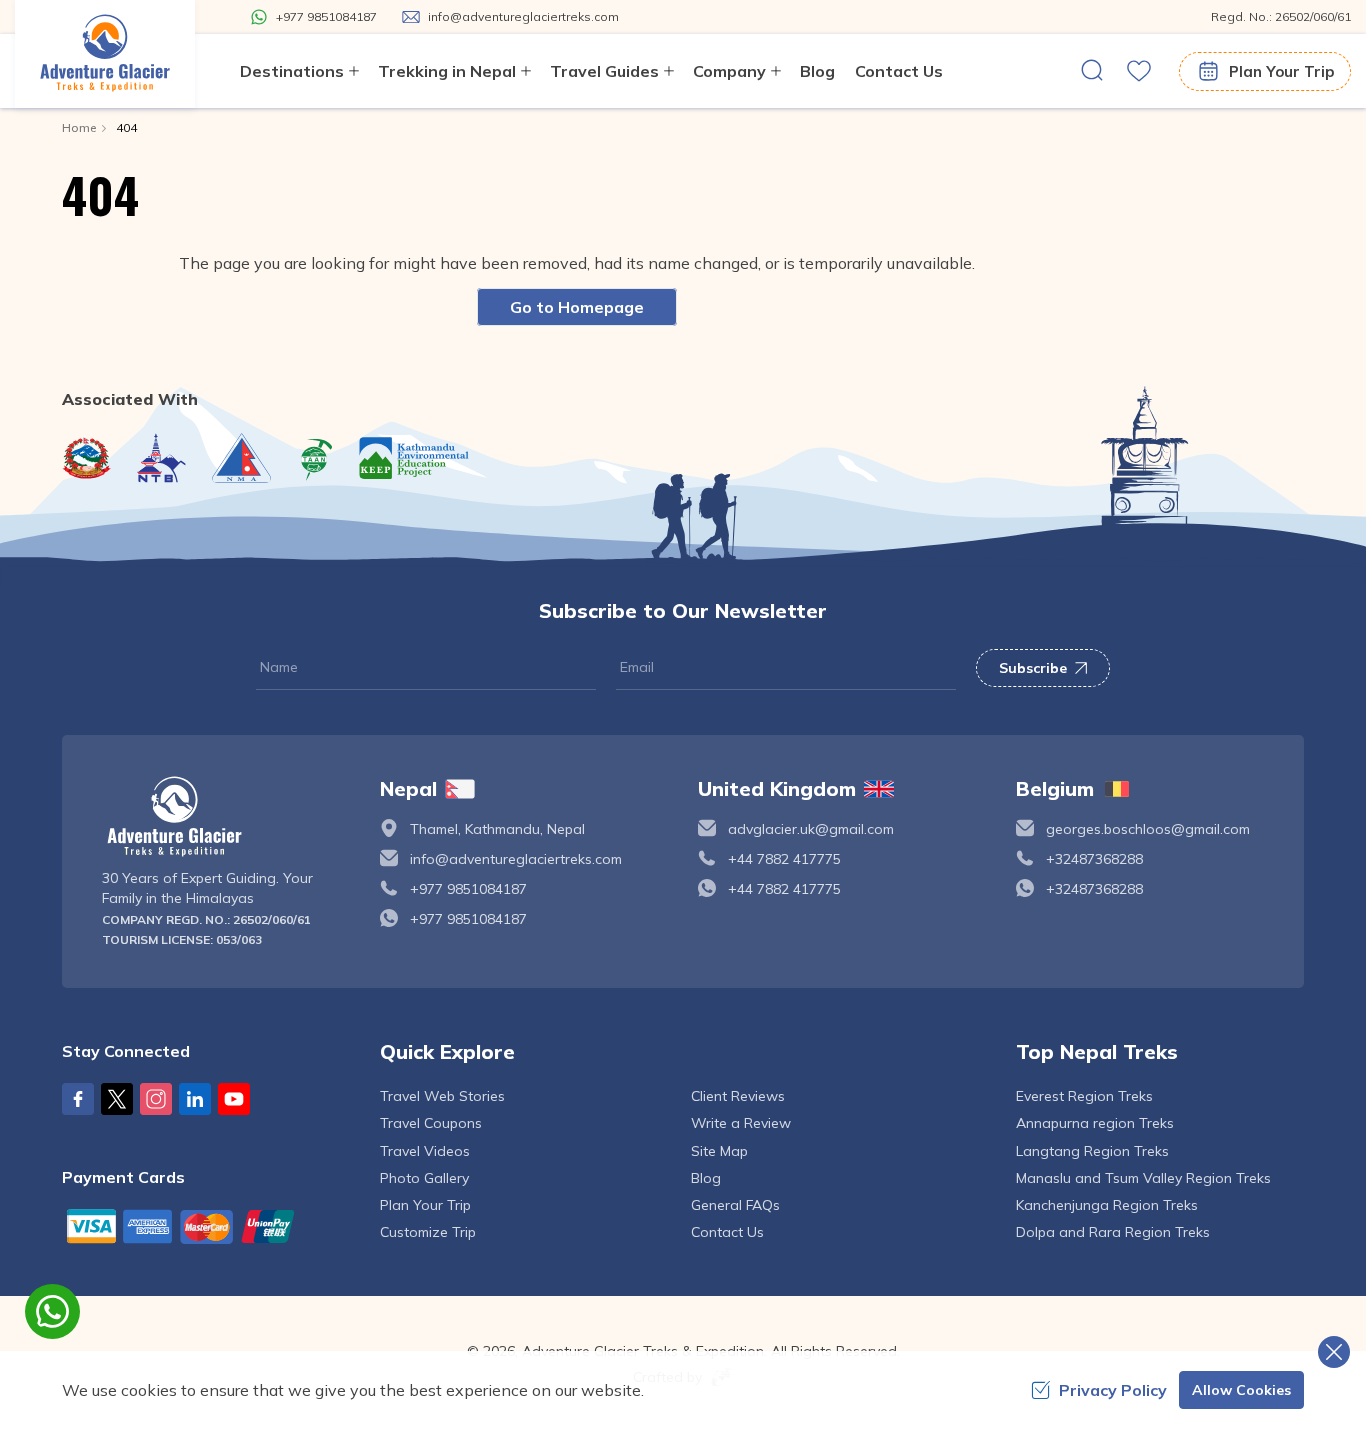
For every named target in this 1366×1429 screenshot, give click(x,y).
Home (79, 127)
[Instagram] (156, 1099)
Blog (817, 71)
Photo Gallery (424, 1178)
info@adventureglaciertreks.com (516, 859)
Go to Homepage (577, 307)
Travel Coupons (431, 1123)
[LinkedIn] (195, 1099)
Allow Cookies (1241, 1390)
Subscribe (1033, 668)
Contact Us (899, 71)
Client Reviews (738, 1096)
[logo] (226, 816)
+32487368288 (1094, 859)
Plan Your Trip (1281, 71)
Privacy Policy (1113, 1390)
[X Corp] (117, 1099)
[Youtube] (234, 1099)
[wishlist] (1139, 71)
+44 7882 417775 (784, 859)
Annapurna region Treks (1095, 1123)
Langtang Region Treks (1092, 1151)
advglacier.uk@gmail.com (811, 829)
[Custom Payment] (206, 1226)
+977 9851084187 (468, 889)
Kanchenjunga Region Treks (1107, 1205)
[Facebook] (78, 1099)
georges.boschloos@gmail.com (1148, 829)
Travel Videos (425, 1151)
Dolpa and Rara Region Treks (1113, 1232)
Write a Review (741, 1123)
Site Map (719, 1151)
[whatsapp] (52, 1311)
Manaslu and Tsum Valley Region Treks (1143, 1178)
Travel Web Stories (442, 1096)
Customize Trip (428, 1232)
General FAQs (735, 1205)
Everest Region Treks (1084, 1096)
